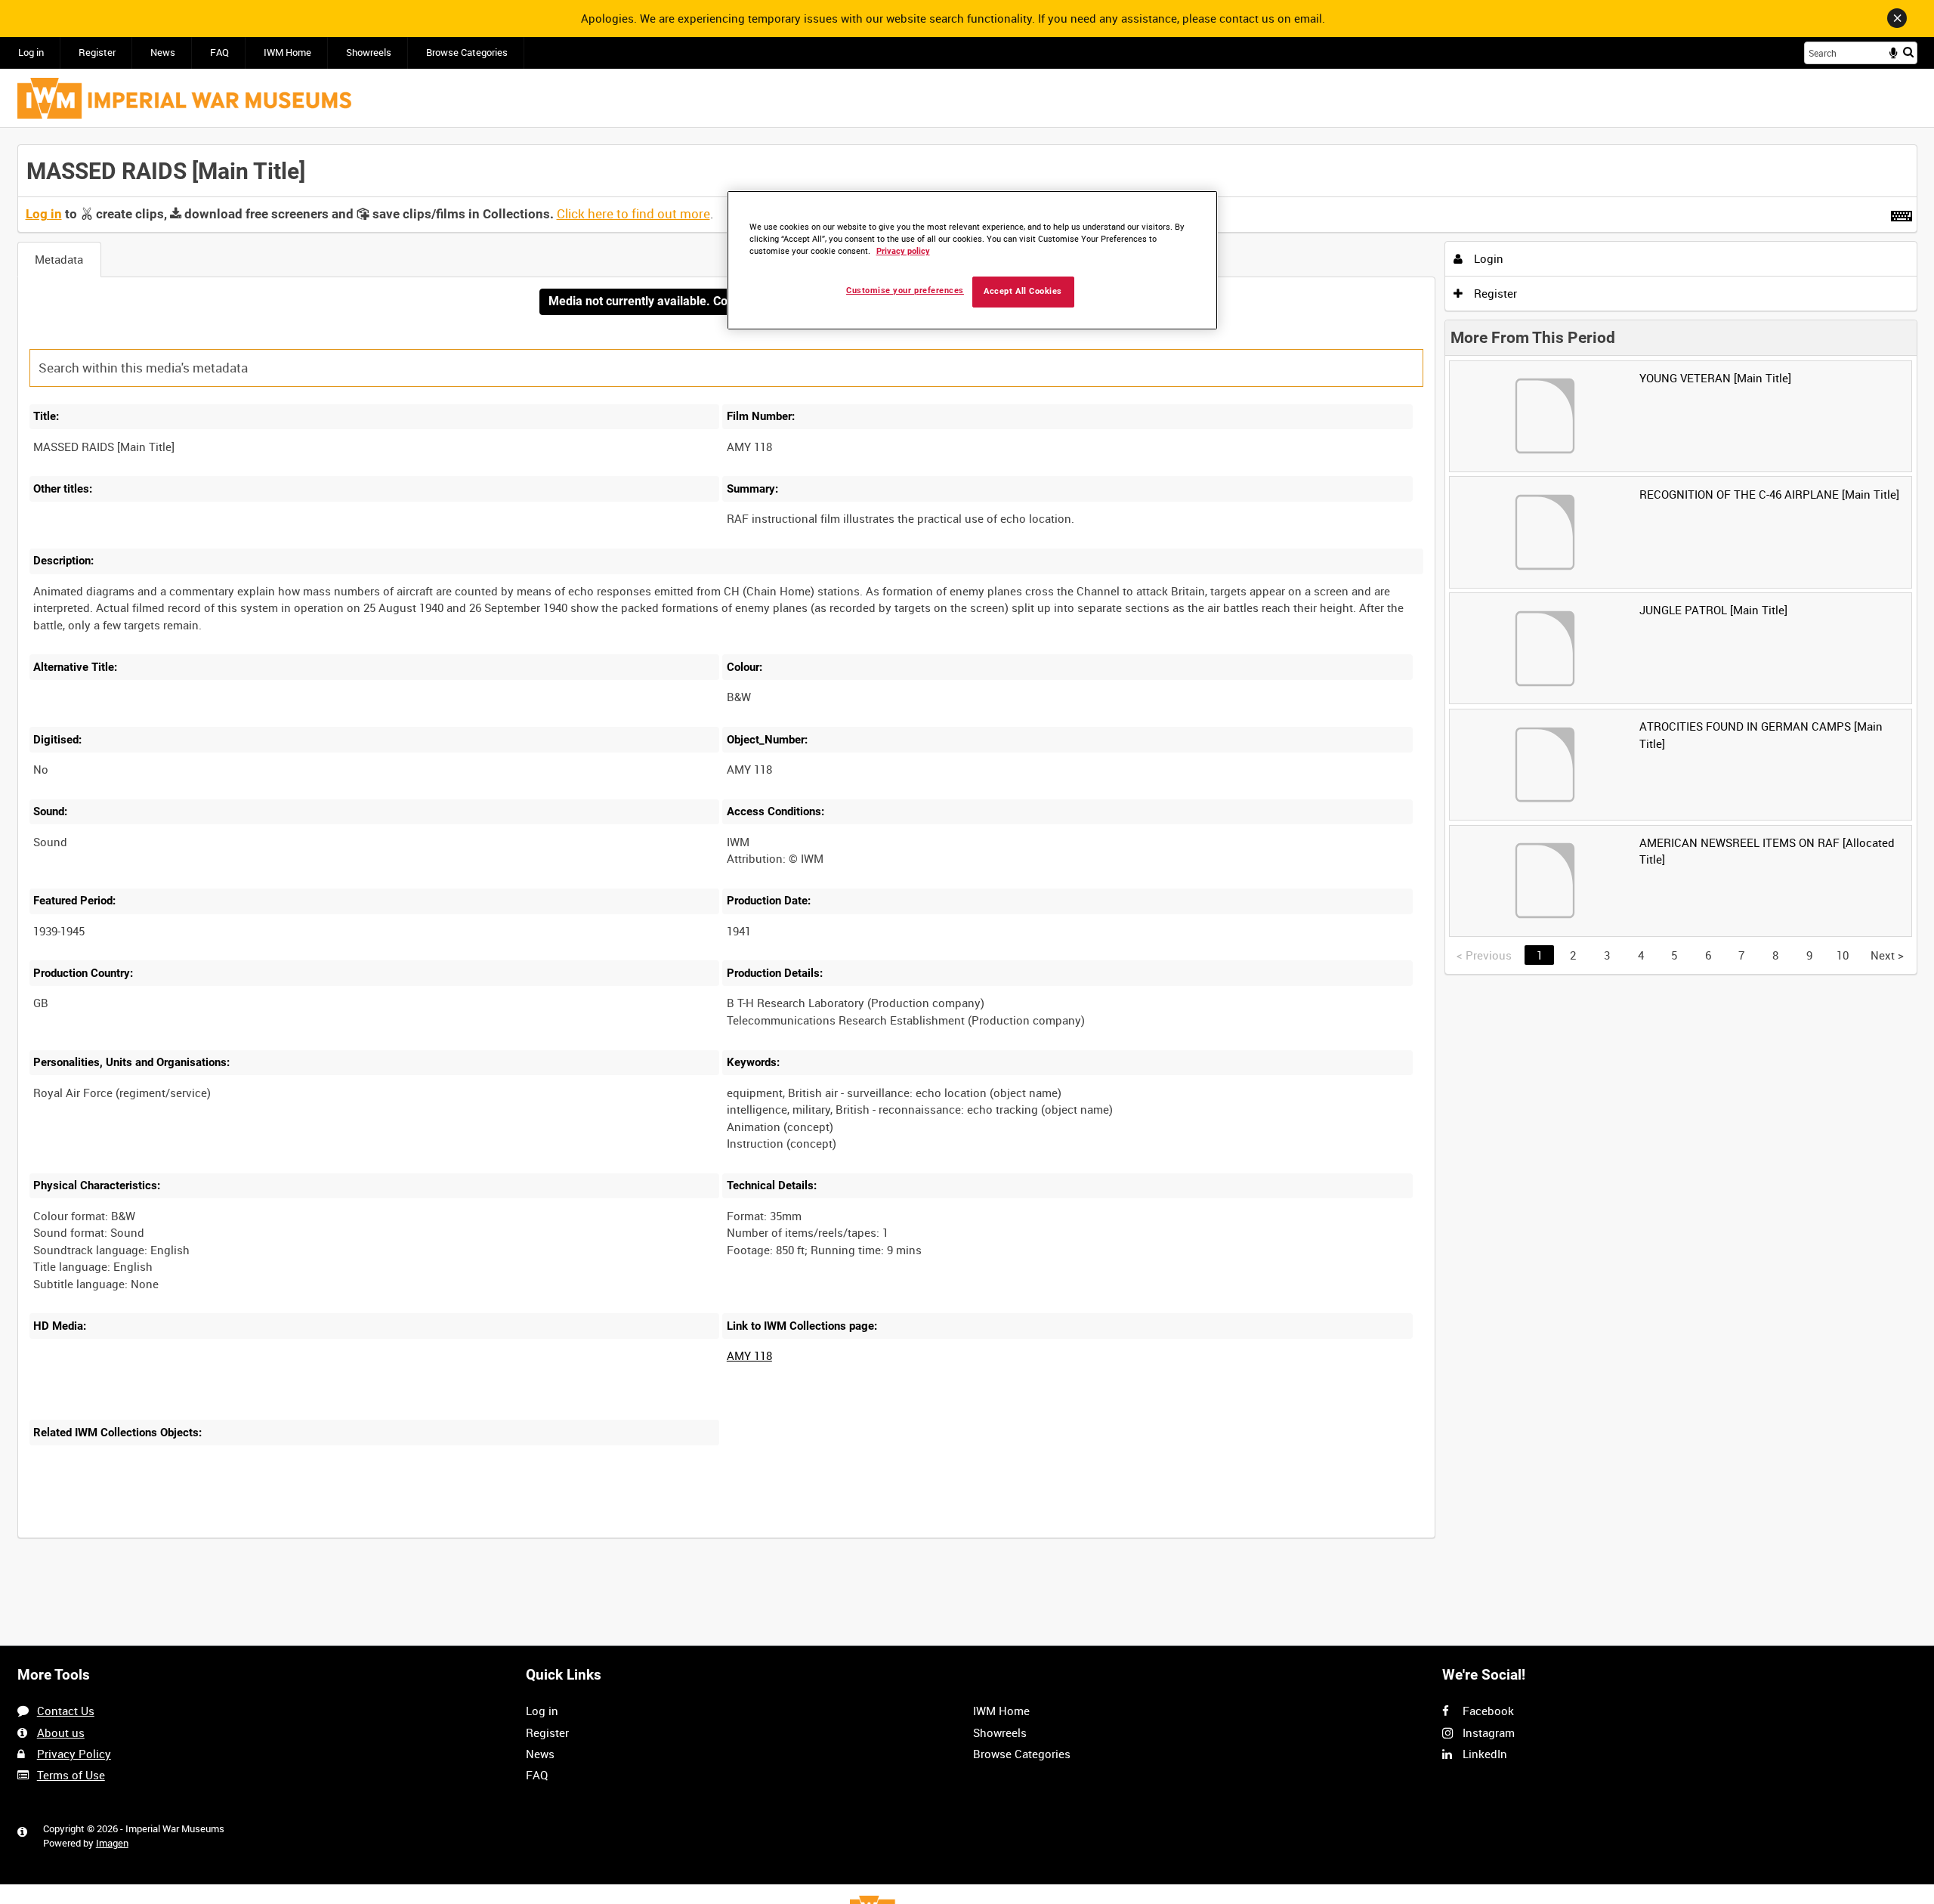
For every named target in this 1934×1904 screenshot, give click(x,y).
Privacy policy (903, 251)
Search (1908, 52)
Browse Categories (467, 53)
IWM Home (287, 53)
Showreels (369, 53)
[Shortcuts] (1902, 213)
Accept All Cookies (1023, 291)
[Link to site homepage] (184, 98)
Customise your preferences (905, 291)
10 (1843, 955)
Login (1487, 258)
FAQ (219, 53)
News (163, 53)
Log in (31, 53)
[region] (972, 260)
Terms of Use (71, 1775)
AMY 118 (749, 1355)
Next (1887, 955)
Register (97, 53)
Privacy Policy (74, 1754)
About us (61, 1732)
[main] (967, 850)
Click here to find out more (633, 214)
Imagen (112, 1843)
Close (1897, 18)
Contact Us (66, 1711)
